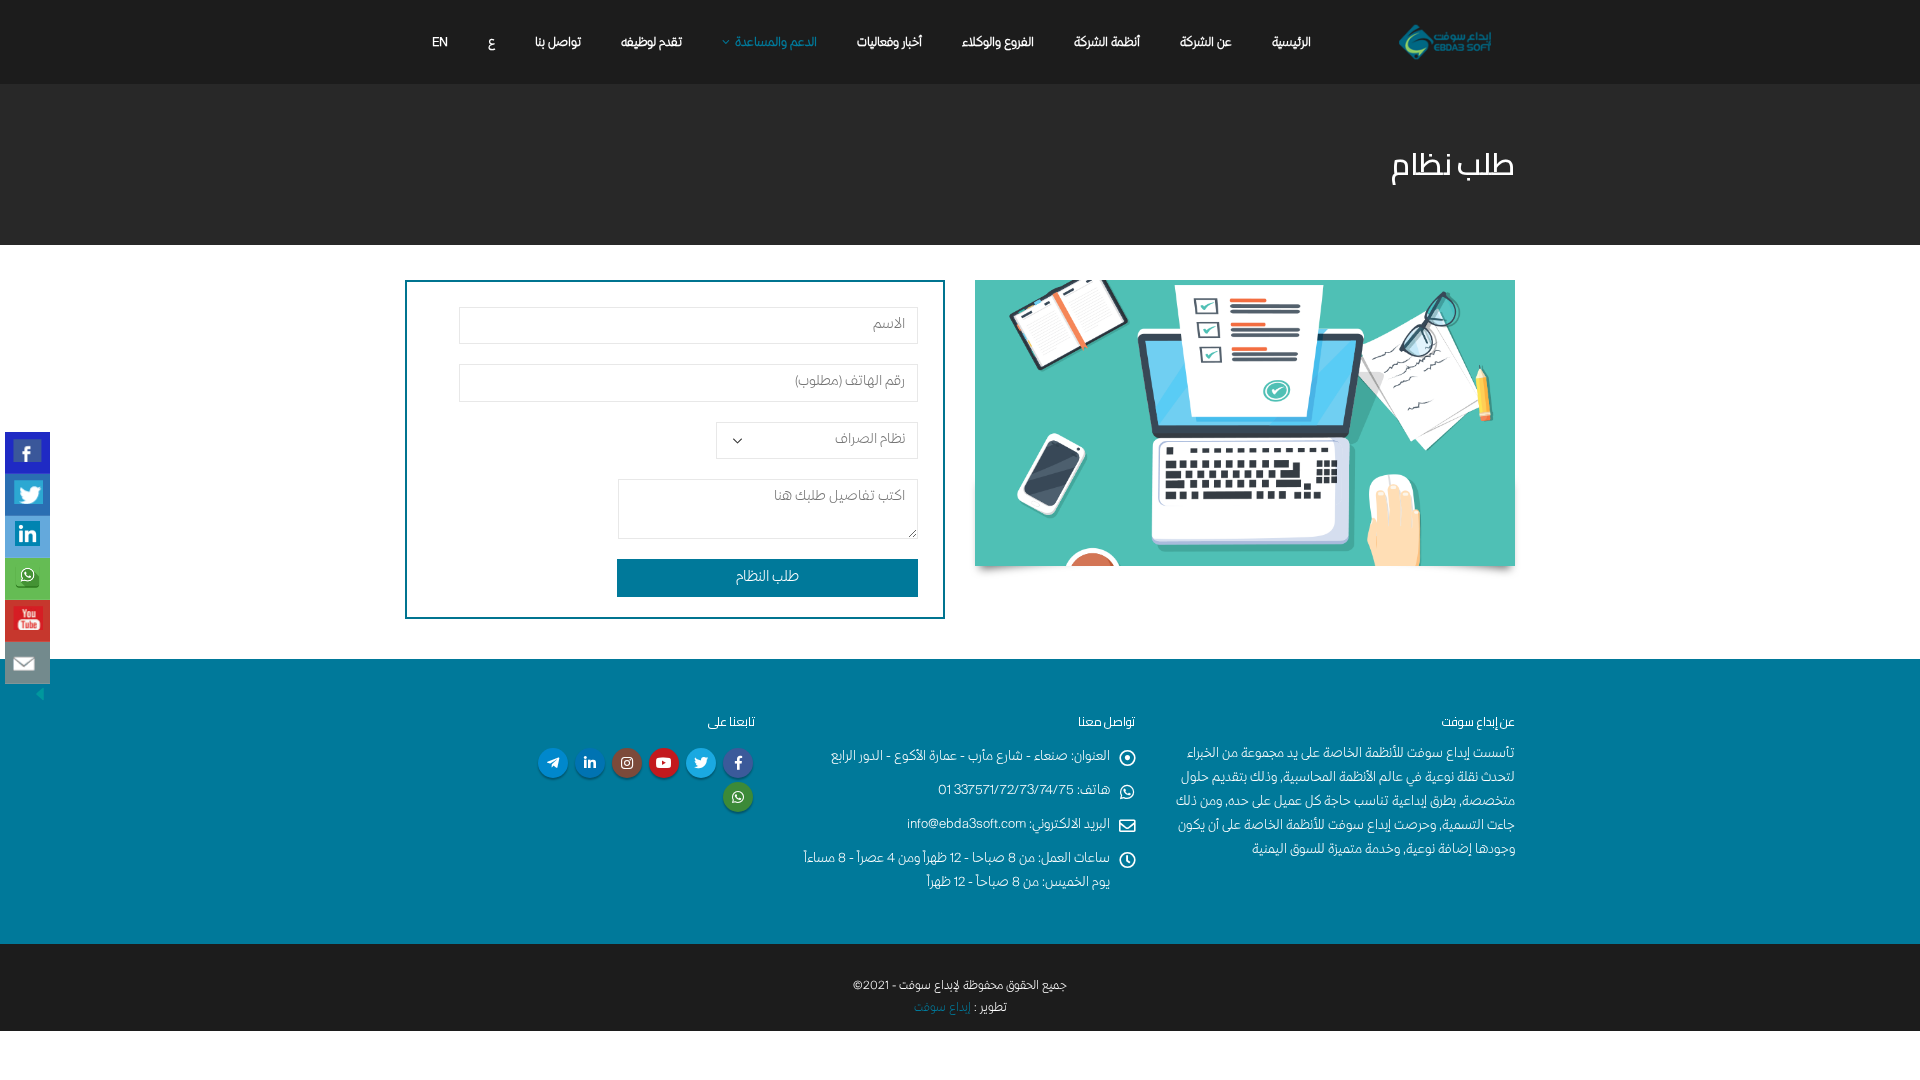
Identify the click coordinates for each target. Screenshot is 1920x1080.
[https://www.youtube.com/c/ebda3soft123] (27, 621)
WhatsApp (738, 797)
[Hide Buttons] (40, 694)
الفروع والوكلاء (998, 43)
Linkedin (590, 763)
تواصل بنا (558, 43)
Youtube (664, 763)
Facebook (738, 763)
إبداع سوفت (942, 1008)
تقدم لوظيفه (651, 43)
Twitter (701, 763)
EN (440, 43)
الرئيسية (1291, 43)
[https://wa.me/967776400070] (27, 579)
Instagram (627, 763)
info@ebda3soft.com (966, 825)
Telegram (553, 763)
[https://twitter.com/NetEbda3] (27, 495)
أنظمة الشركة (1107, 43)
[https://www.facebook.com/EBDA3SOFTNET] (27, 453)
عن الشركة (1206, 43)
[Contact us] (27, 663)
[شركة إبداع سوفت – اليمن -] (1445, 42)
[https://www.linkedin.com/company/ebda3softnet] (27, 537)
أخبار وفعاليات (889, 43)
